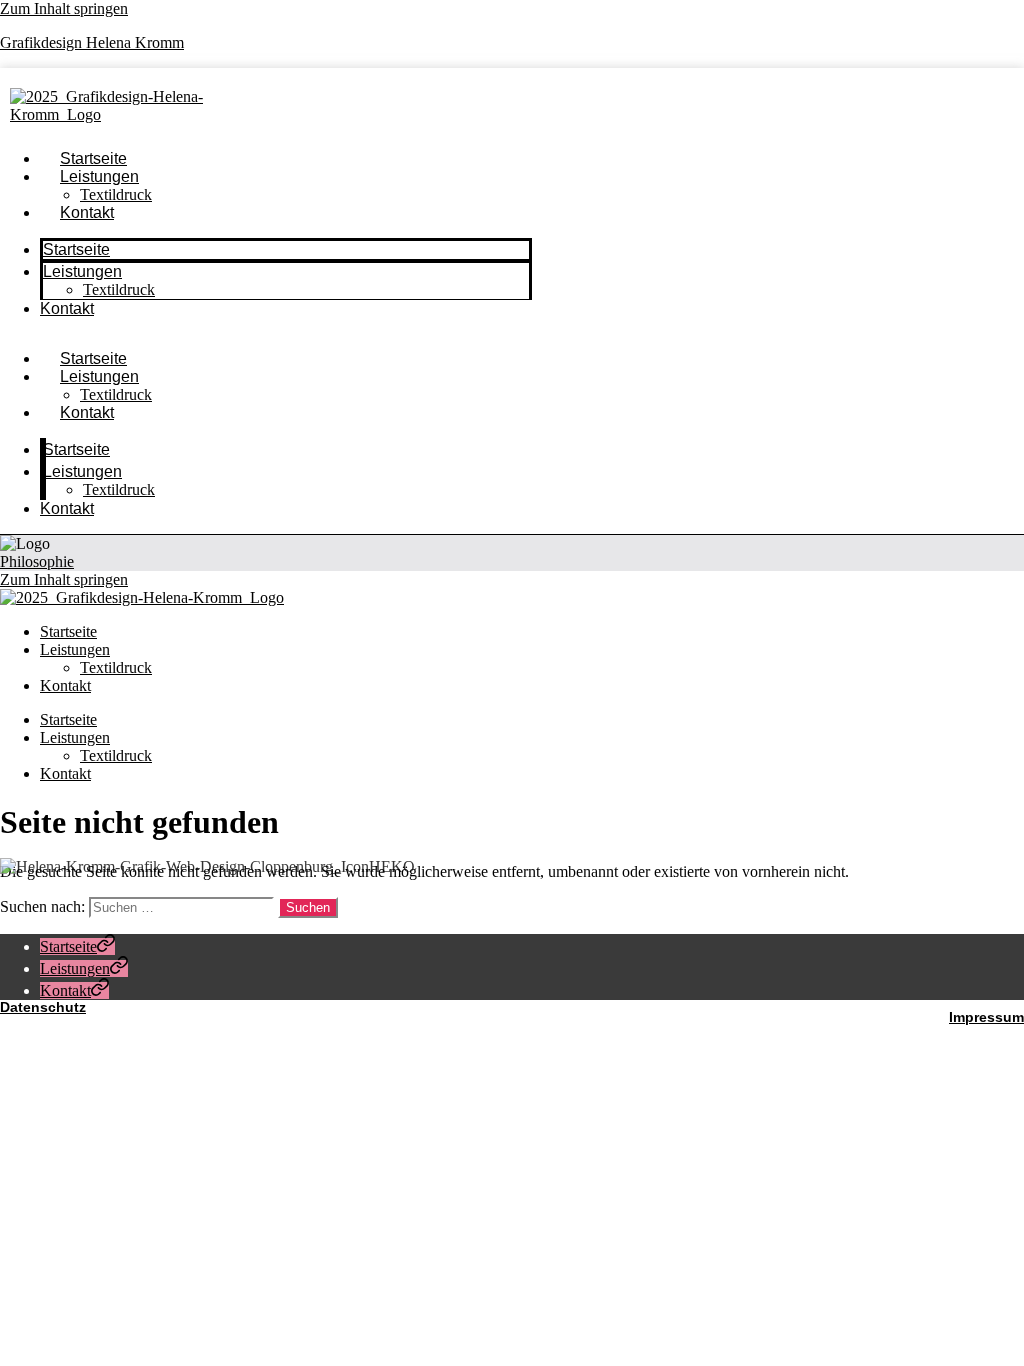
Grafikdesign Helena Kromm (92, 42)
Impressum (986, 1017)
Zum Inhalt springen (64, 8)
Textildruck (119, 289)
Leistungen (99, 176)
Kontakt (87, 212)
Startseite (76, 249)
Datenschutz (43, 1007)
